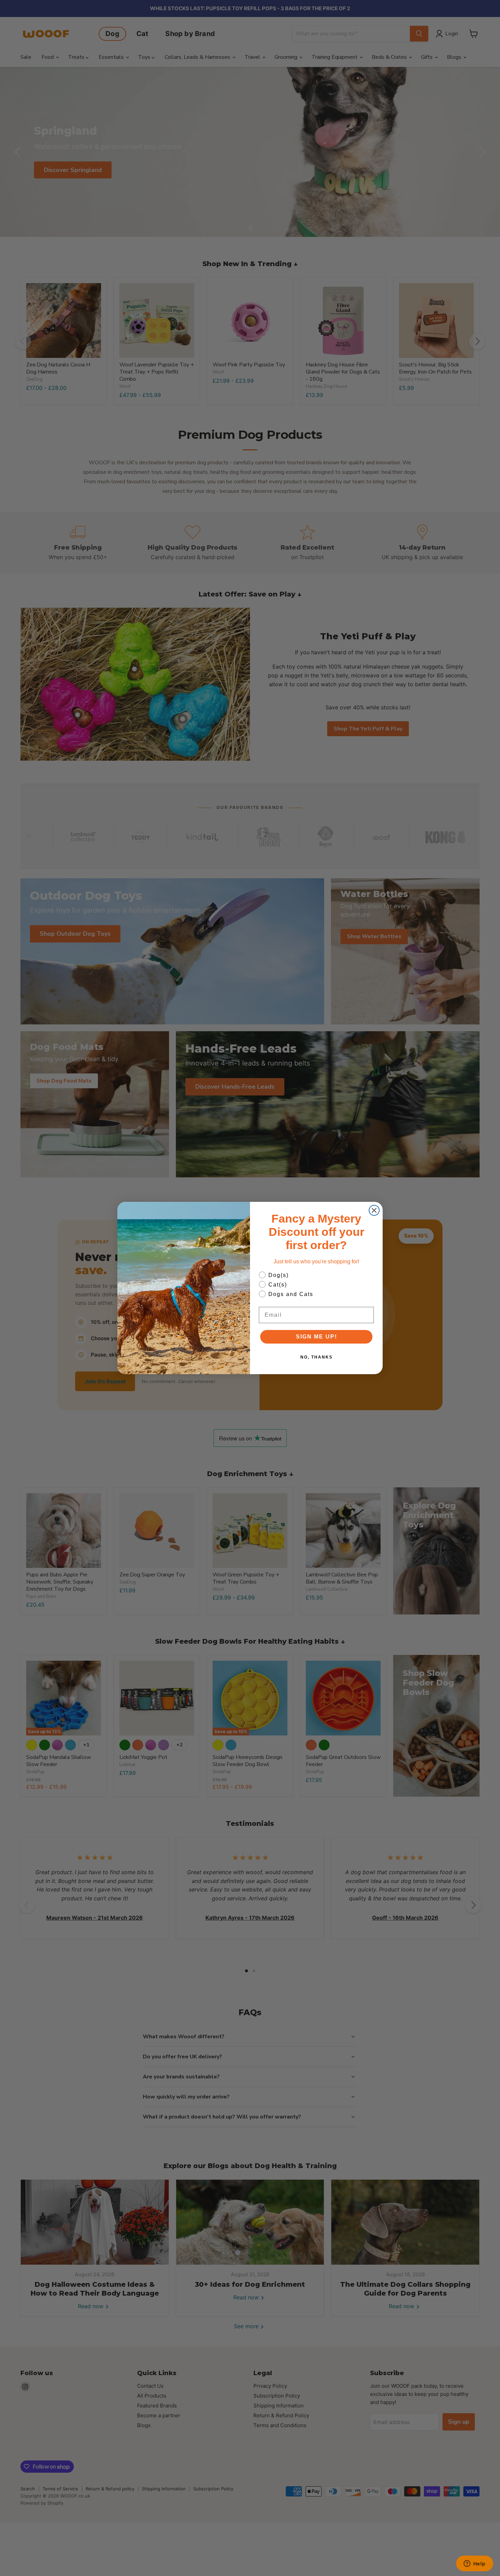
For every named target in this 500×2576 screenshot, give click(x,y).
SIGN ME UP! (316, 1337)
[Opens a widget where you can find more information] (474, 2564)
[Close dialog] (374, 1210)
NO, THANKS (316, 1357)
